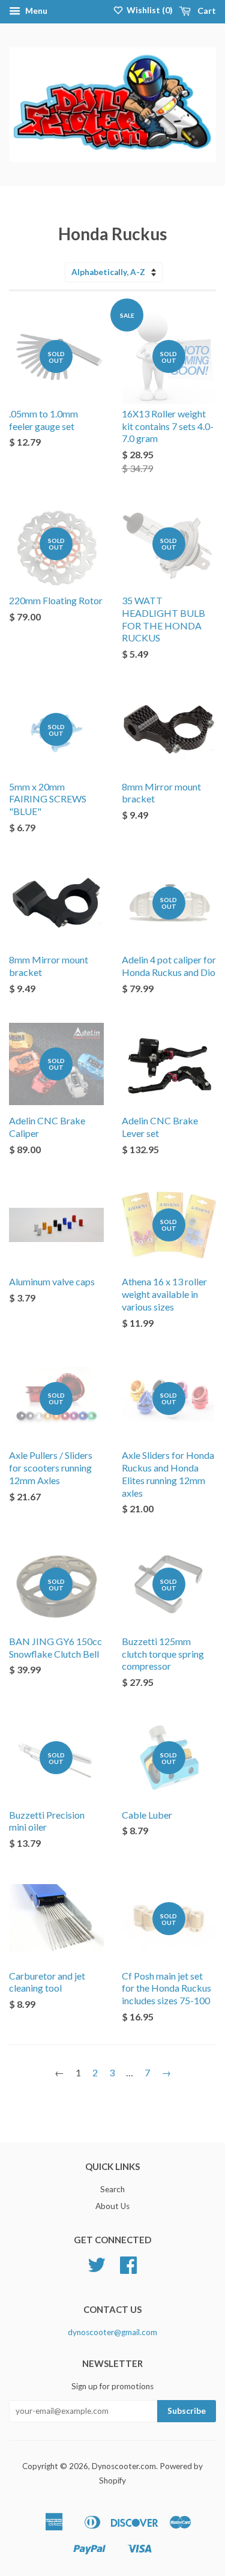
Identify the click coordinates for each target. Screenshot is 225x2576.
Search (112, 2189)
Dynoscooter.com (124, 2466)
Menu (35, 11)
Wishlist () (149, 10)
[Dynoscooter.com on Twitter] (97, 2269)
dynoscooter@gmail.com (112, 2332)
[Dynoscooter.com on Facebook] (128, 2269)
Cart (206, 11)
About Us (112, 2206)
